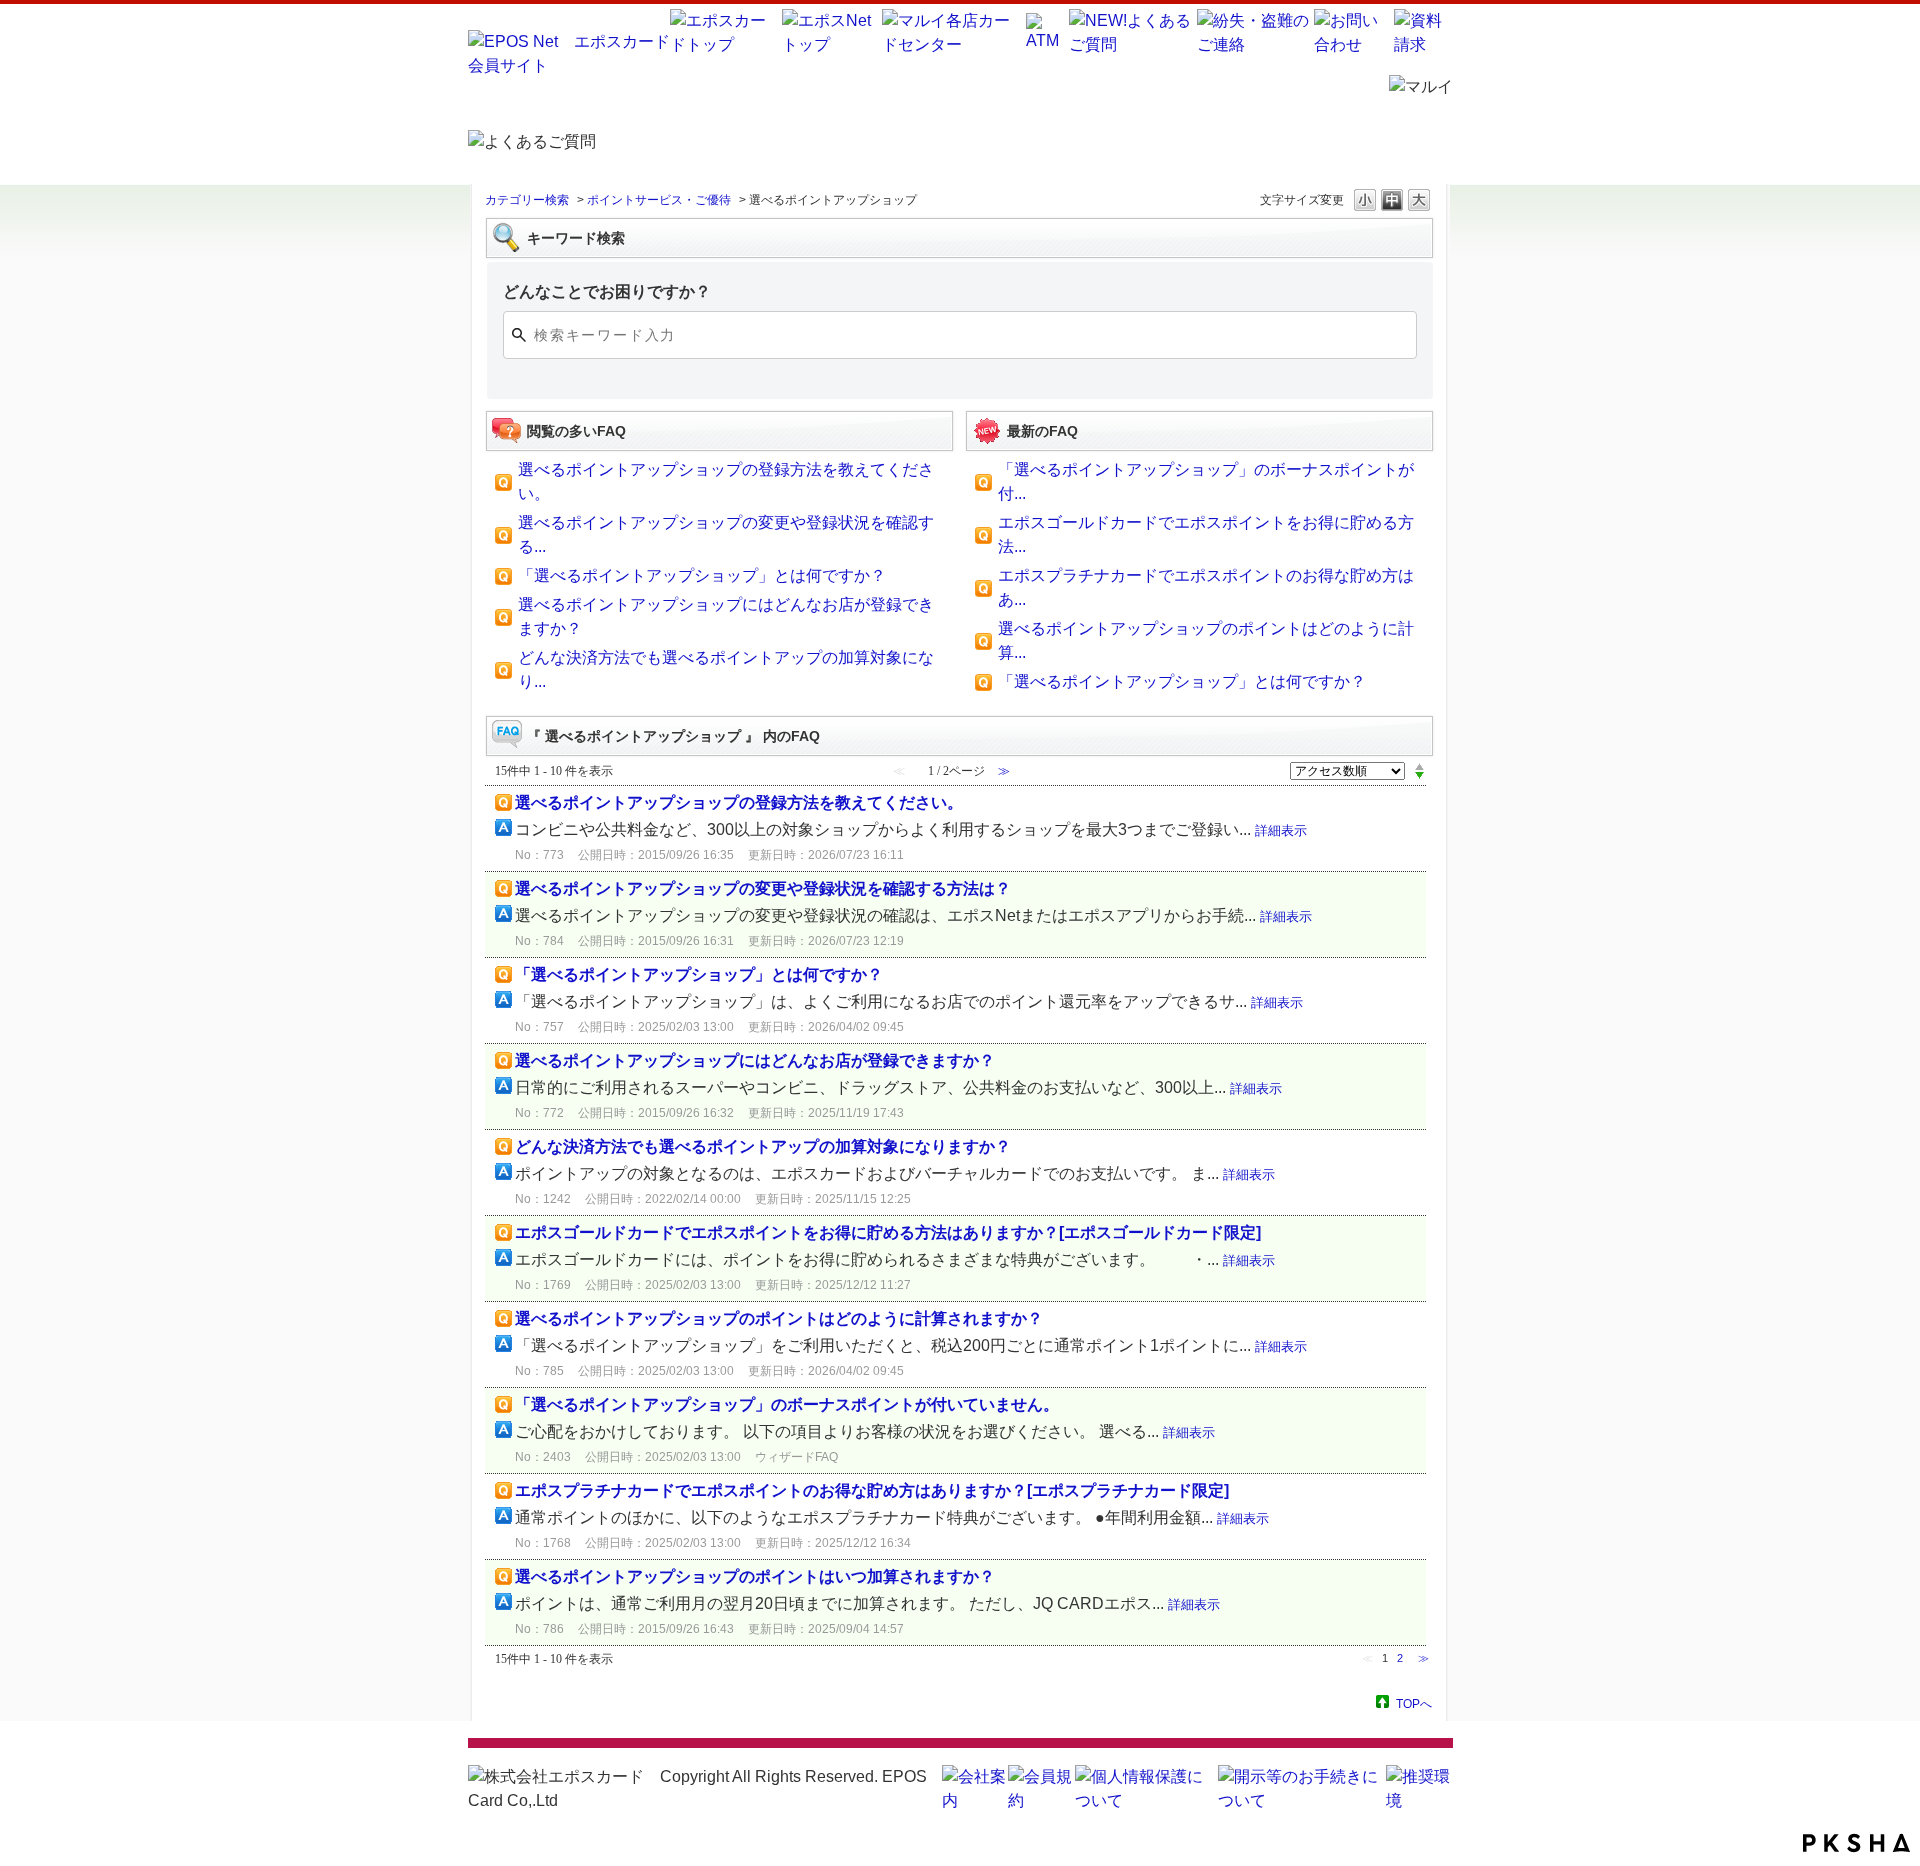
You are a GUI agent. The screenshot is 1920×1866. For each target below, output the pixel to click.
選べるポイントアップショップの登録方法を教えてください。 (739, 802)
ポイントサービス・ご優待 (659, 200)
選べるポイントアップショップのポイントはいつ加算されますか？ (755, 1576)
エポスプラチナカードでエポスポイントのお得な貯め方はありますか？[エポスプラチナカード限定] (872, 1490)
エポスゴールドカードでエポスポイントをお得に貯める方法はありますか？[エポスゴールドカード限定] (888, 1232)
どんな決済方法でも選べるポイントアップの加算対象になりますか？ (763, 1146)
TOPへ (1414, 1703)
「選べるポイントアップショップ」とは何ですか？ (702, 575)
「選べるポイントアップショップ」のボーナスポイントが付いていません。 (787, 1404)
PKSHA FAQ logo (1856, 1843)
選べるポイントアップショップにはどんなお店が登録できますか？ (755, 1060)
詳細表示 (1281, 830)
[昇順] (1419, 766)
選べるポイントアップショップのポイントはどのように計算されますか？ (779, 1318)
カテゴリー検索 (527, 200)
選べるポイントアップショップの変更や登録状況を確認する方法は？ (763, 888)
